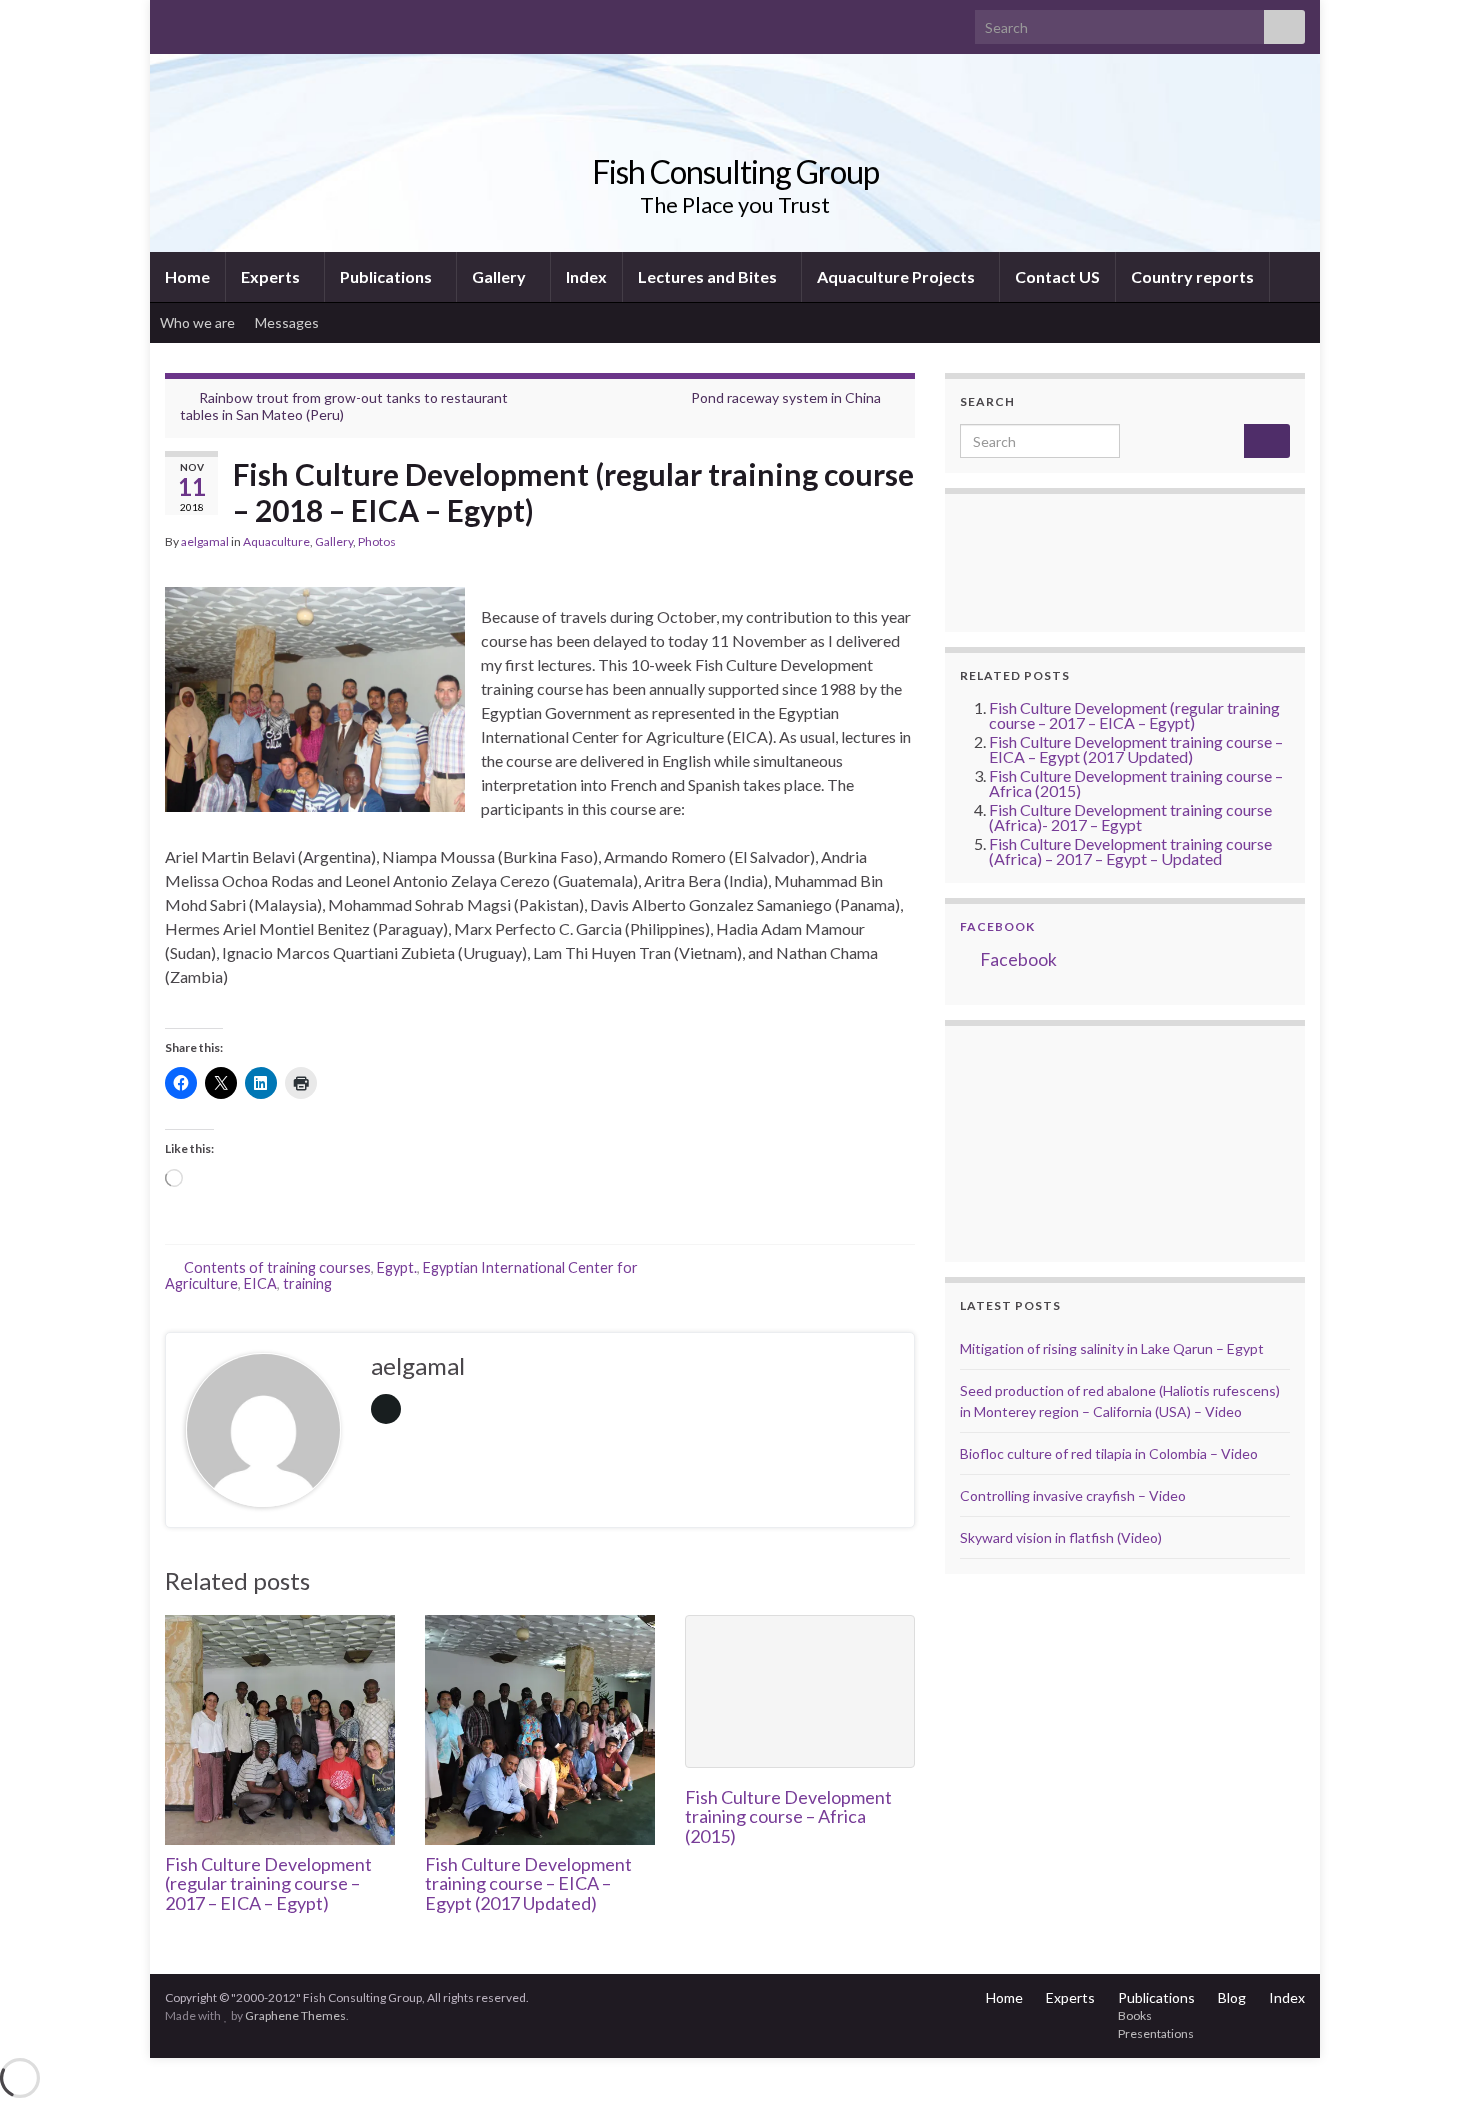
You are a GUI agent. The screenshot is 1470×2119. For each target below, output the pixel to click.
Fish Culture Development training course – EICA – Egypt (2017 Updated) (528, 1884)
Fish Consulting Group (735, 171)
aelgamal (205, 541)
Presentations (1156, 2033)
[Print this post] (899, 544)
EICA (260, 1283)
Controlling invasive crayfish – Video (1073, 1495)
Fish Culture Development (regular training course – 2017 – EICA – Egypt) (268, 1884)
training (307, 1283)
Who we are (197, 322)
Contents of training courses (277, 1267)
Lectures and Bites (709, 276)
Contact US (1057, 276)
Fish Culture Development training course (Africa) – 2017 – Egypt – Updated (1130, 851)
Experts (272, 276)
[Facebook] (206, 21)
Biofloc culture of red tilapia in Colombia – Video (1109, 1453)
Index (586, 276)
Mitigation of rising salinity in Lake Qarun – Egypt (1112, 1348)
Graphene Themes (295, 2015)
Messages (288, 322)
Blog (1232, 1997)
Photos (377, 541)
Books (1135, 2015)
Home (187, 276)
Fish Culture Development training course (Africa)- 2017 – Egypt (1130, 817)
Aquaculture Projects (897, 276)
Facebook (997, 926)
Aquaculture (276, 541)
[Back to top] (1425, 2074)
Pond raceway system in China (786, 397)
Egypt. (397, 1267)
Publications (387, 276)
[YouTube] (238, 21)
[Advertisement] (1060, 1141)
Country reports (1192, 276)
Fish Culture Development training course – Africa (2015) (788, 1817)
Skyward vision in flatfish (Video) (1061, 1537)
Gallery (500, 276)
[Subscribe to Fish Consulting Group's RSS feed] (174, 21)
